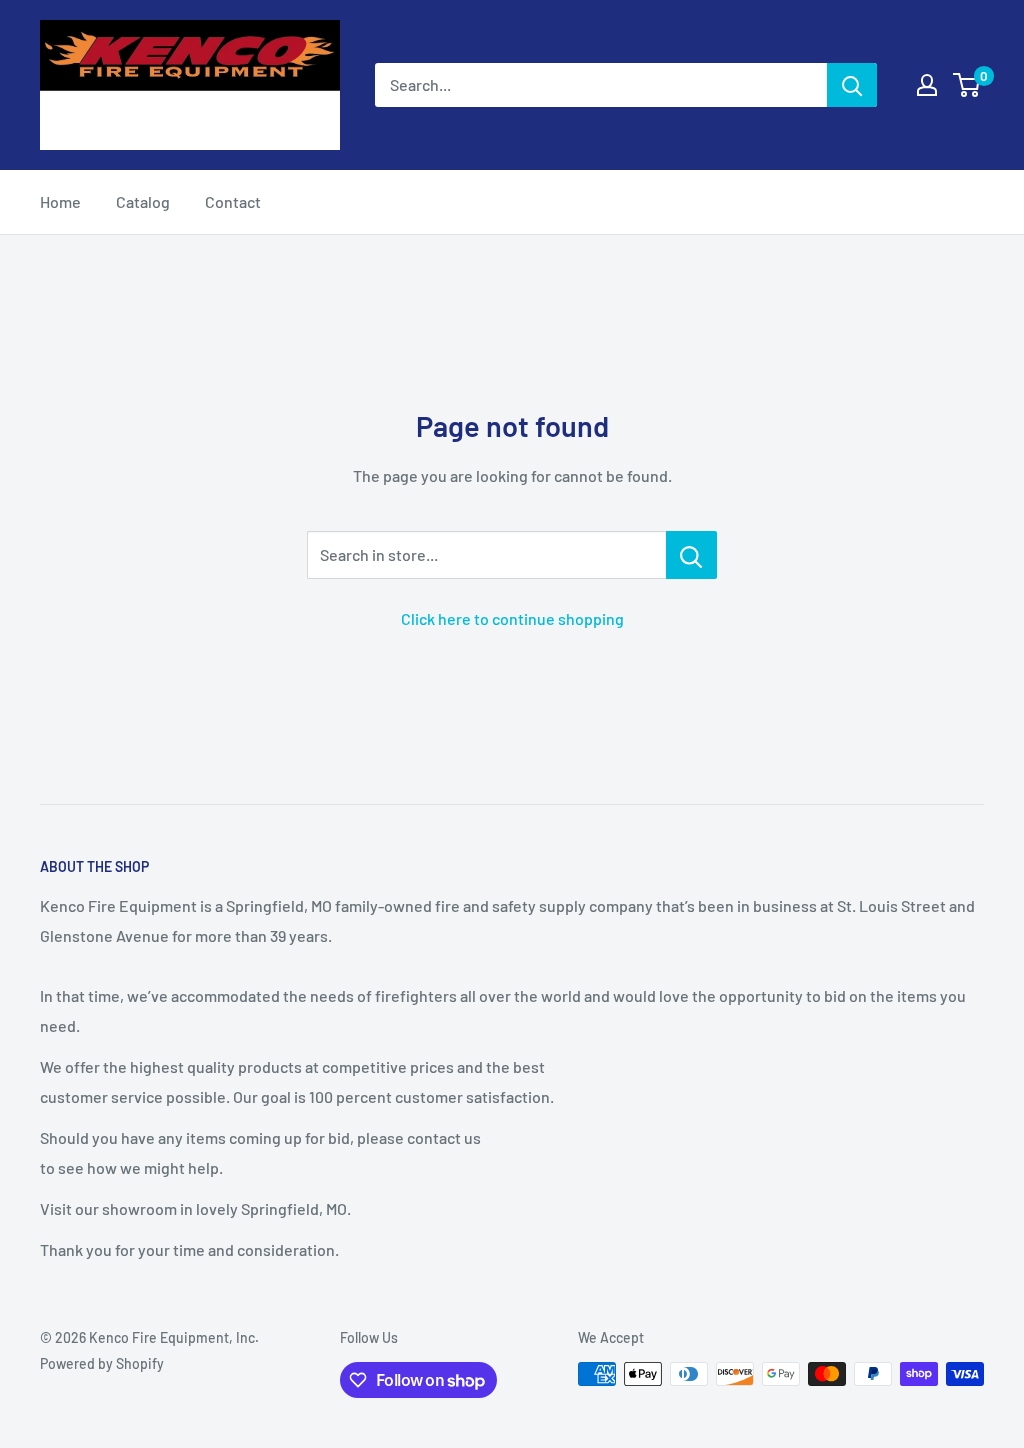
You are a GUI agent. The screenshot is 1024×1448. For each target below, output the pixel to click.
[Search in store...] (691, 555)
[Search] (852, 85)
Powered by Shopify (102, 1363)
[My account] (927, 85)
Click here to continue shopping (512, 618)
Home (60, 201)
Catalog (143, 201)
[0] (967, 85)
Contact (233, 201)
